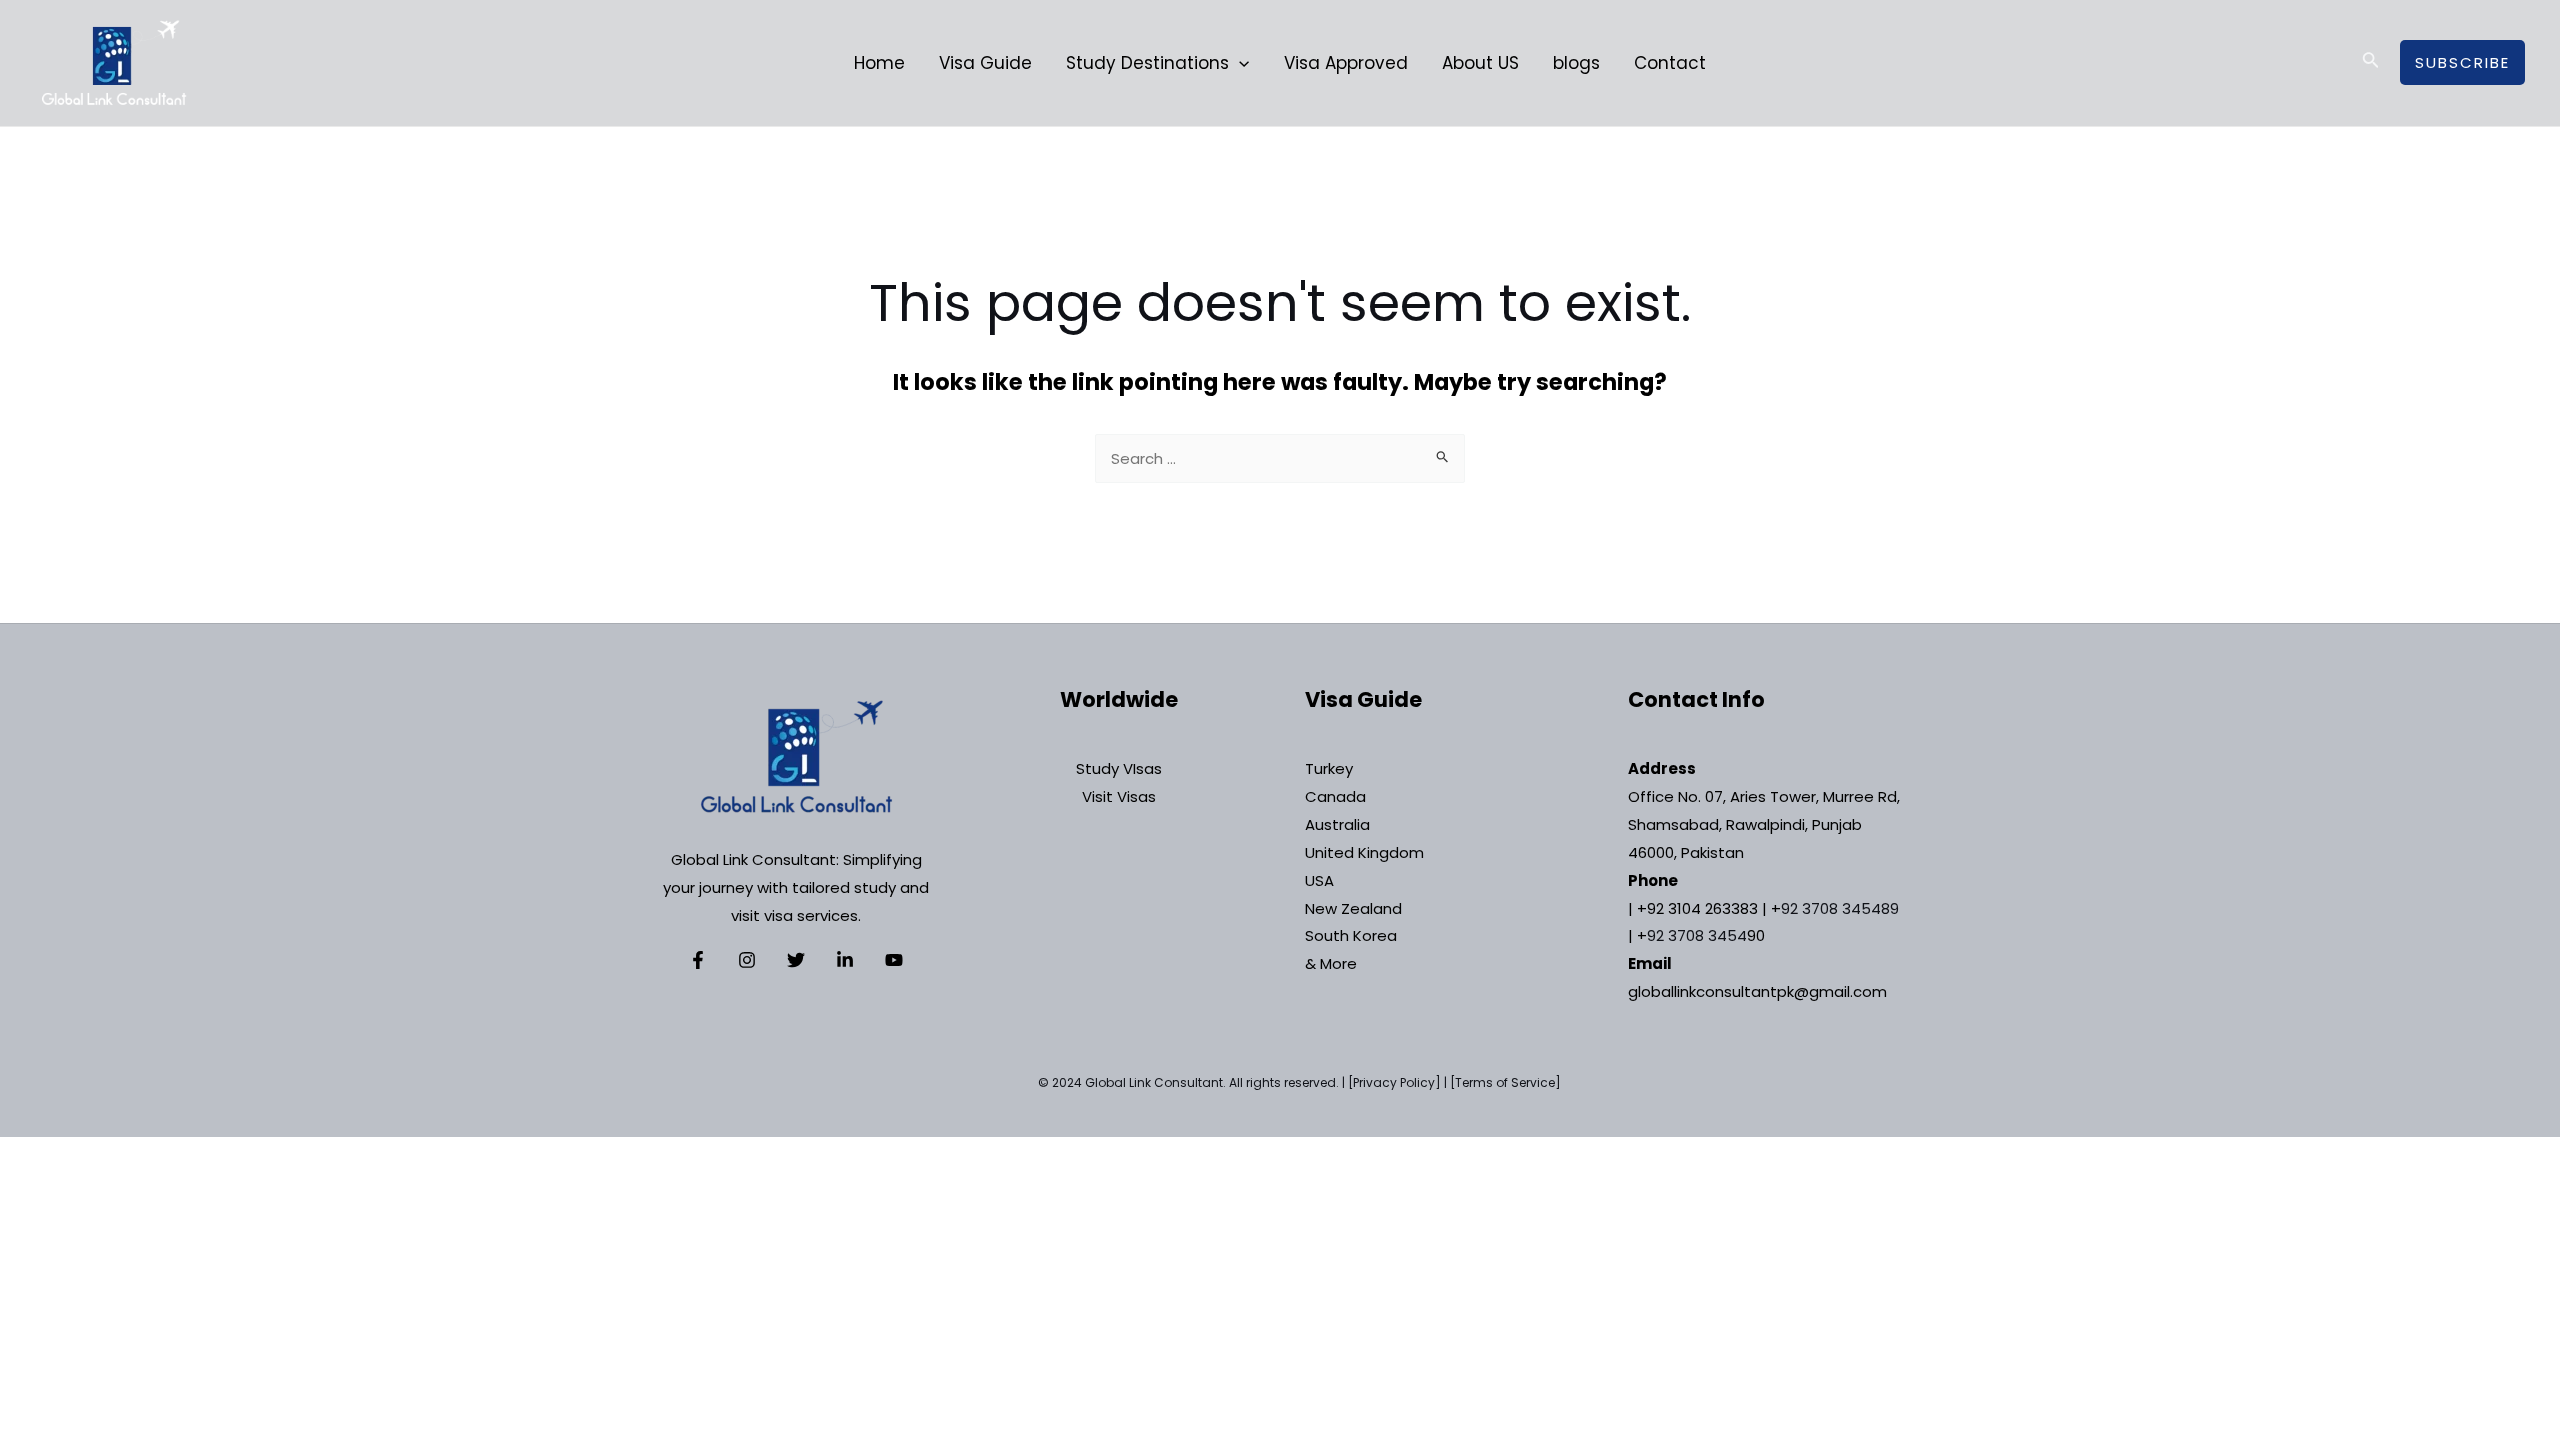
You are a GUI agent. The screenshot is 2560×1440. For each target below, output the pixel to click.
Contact (1670, 63)
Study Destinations (1147, 63)
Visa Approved (1346, 63)
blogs (1576, 63)
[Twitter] (796, 960)
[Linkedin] (845, 960)
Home (879, 63)
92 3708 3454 (1697, 935)
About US (1480, 63)
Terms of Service (1505, 1082)
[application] (1239, 63)
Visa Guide (985, 63)
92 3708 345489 (1840, 908)
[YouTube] (894, 960)
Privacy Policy (1394, 1082)
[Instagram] (747, 960)
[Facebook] (698, 960)
